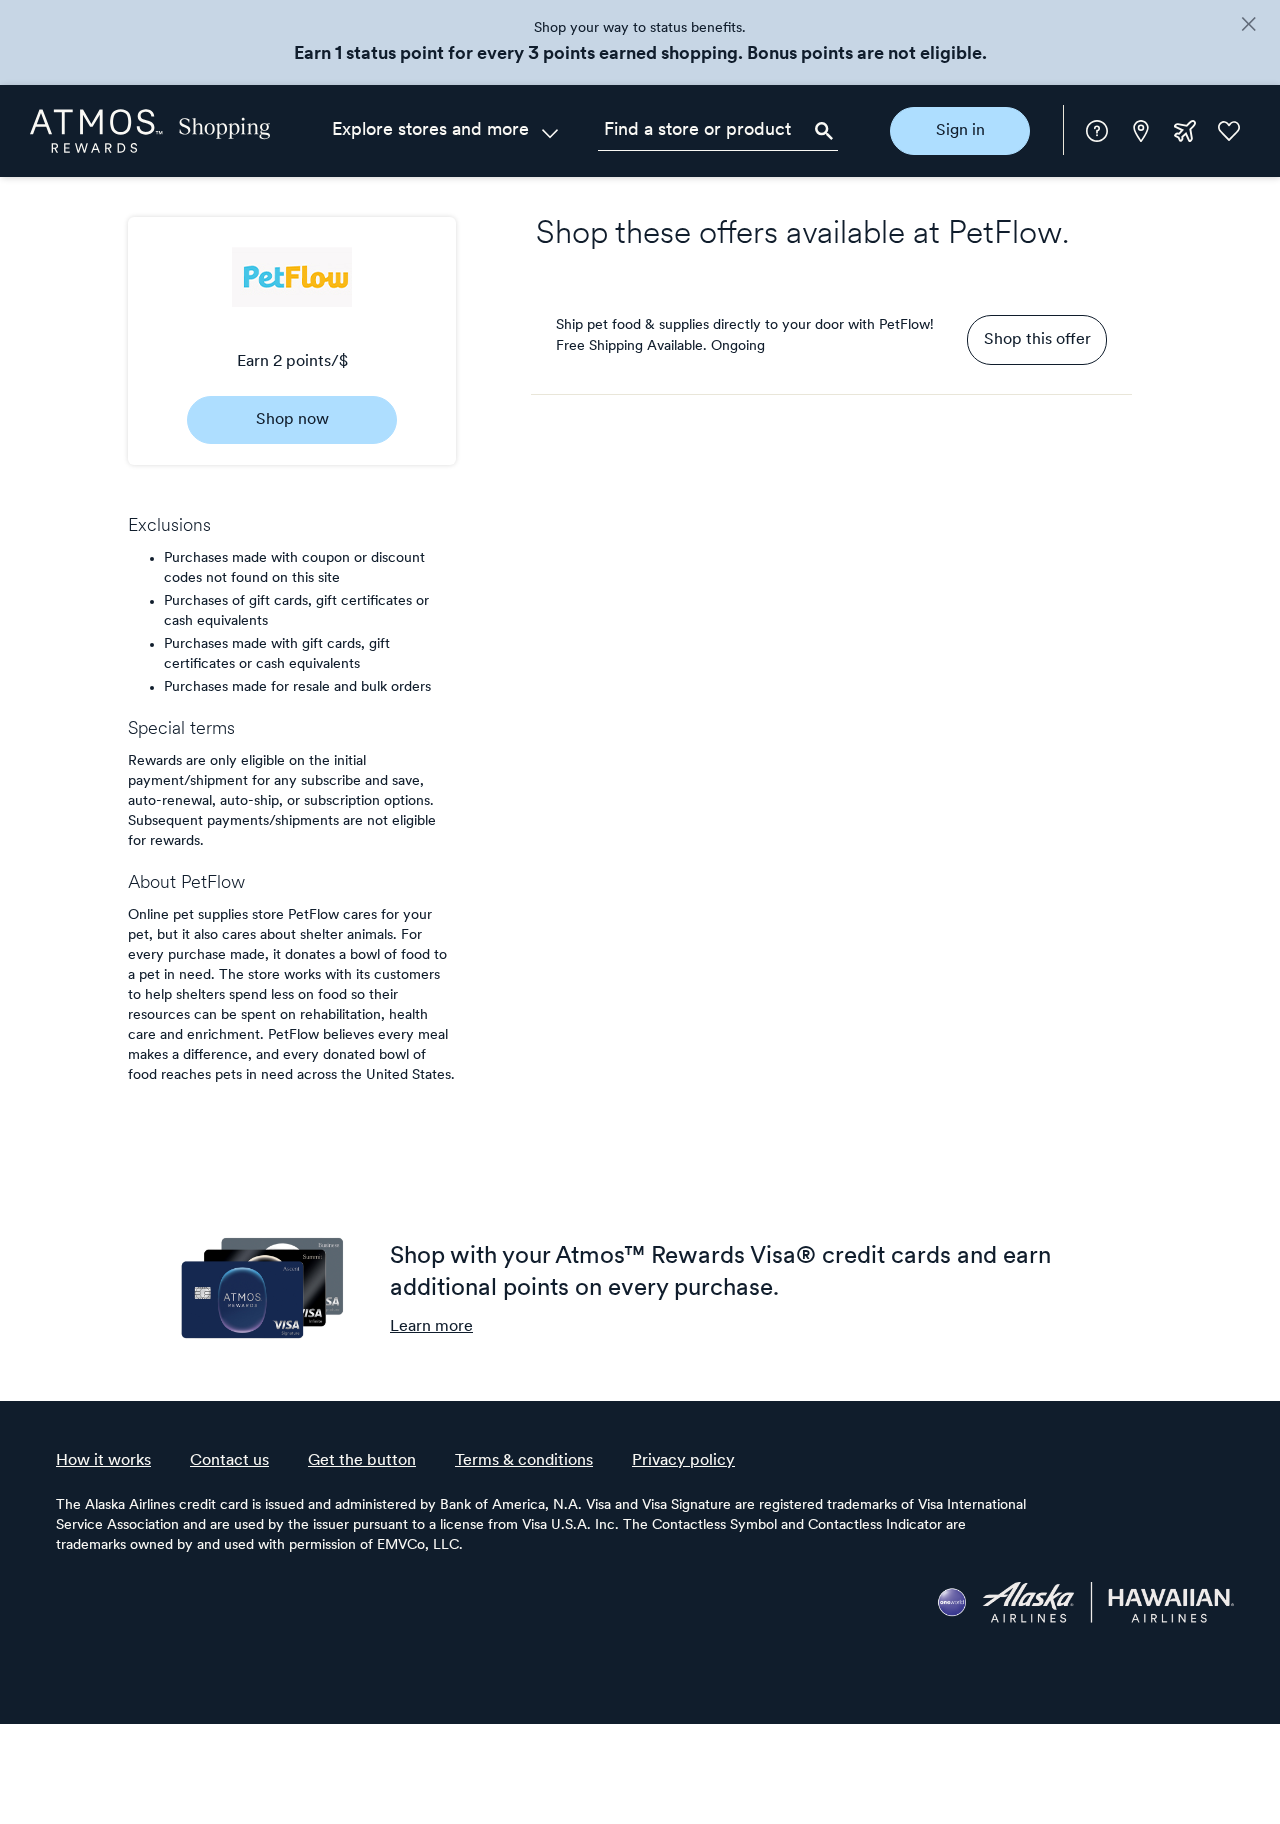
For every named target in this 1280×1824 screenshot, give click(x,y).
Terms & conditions (524, 1461)
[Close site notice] (1248, 26)
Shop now (292, 420)
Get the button (362, 1461)
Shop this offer (1037, 340)
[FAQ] (1097, 131)
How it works (103, 1461)
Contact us (229, 1461)
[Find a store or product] (718, 131)
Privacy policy (683, 1461)
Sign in (960, 131)
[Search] (824, 131)
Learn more (431, 1327)
